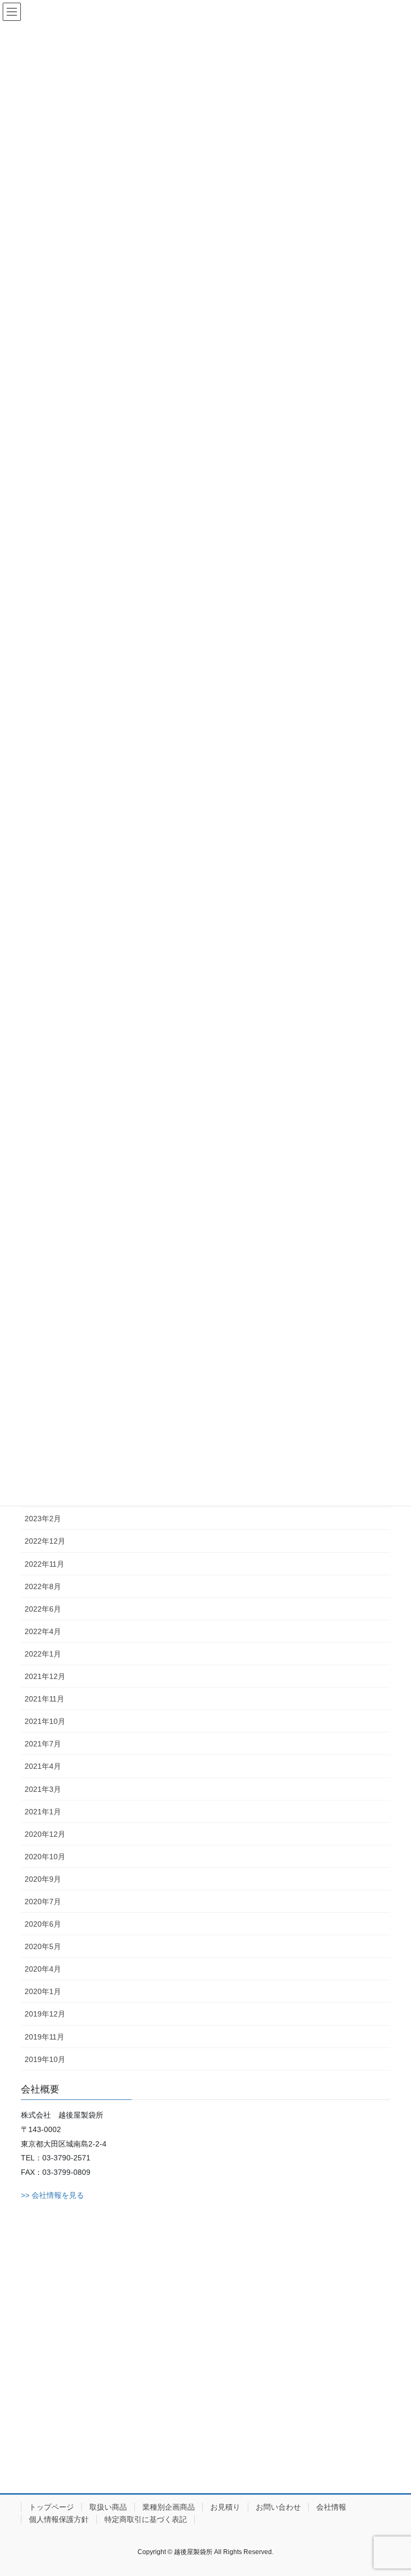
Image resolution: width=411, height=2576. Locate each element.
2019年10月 (45, 2059)
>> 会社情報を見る (52, 2195)
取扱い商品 (108, 2507)
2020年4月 (43, 1969)
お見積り (225, 2507)
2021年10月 (45, 1721)
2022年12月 (45, 1541)
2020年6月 (43, 1924)
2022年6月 (43, 1609)
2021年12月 (45, 1676)
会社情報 (331, 2507)
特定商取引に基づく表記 (146, 2519)
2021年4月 (43, 1766)
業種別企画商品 (169, 2507)
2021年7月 (43, 1744)
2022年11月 (44, 1564)
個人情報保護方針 (59, 2519)
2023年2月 (43, 1519)
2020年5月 (43, 1946)
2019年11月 (44, 2037)
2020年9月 (43, 1879)
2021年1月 (43, 1812)
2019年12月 (45, 2014)
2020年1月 (43, 1991)
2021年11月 (44, 1699)
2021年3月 (43, 1789)
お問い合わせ (278, 2507)
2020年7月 (43, 1902)
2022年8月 (43, 1586)
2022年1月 (43, 1654)
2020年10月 (45, 1857)
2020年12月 (45, 1834)
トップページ (51, 2507)
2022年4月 (43, 1631)
